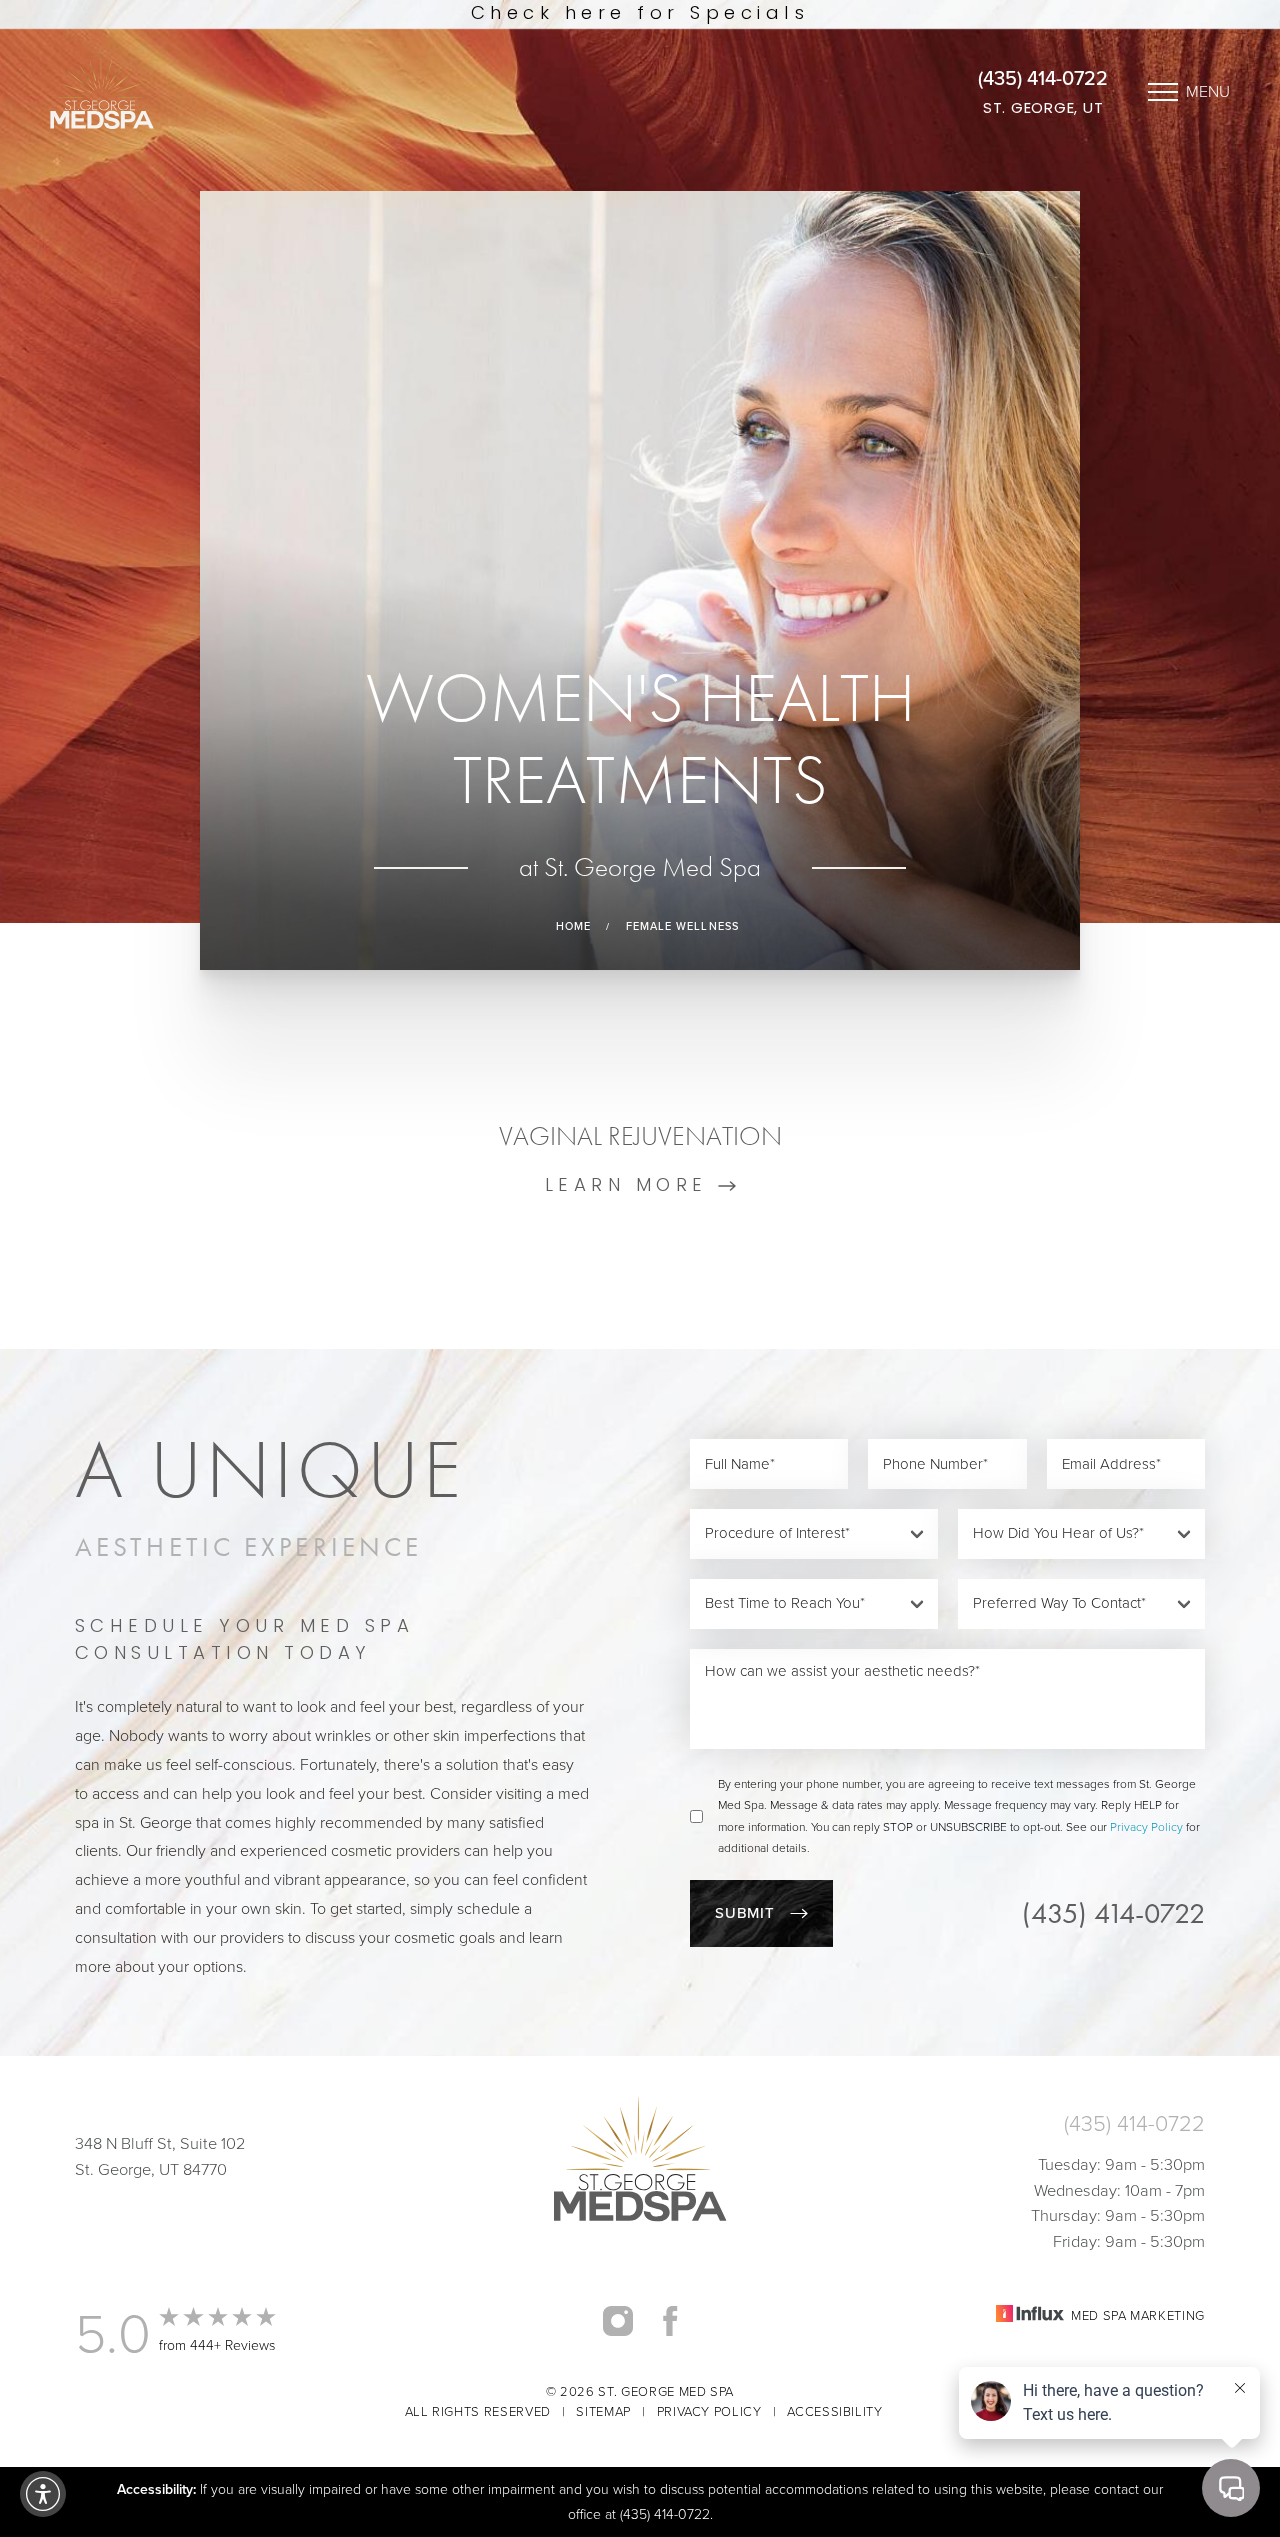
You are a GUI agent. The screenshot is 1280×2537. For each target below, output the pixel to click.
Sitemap (603, 2411)
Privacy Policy (1146, 1827)
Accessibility (834, 2411)
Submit (745, 1913)
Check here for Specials (640, 14)
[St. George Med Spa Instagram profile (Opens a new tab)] (618, 2320)
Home (573, 926)
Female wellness (683, 926)
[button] (43, 2494)
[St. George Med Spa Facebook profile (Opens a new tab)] (670, 2320)
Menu (1208, 91)
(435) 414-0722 (1043, 78)
